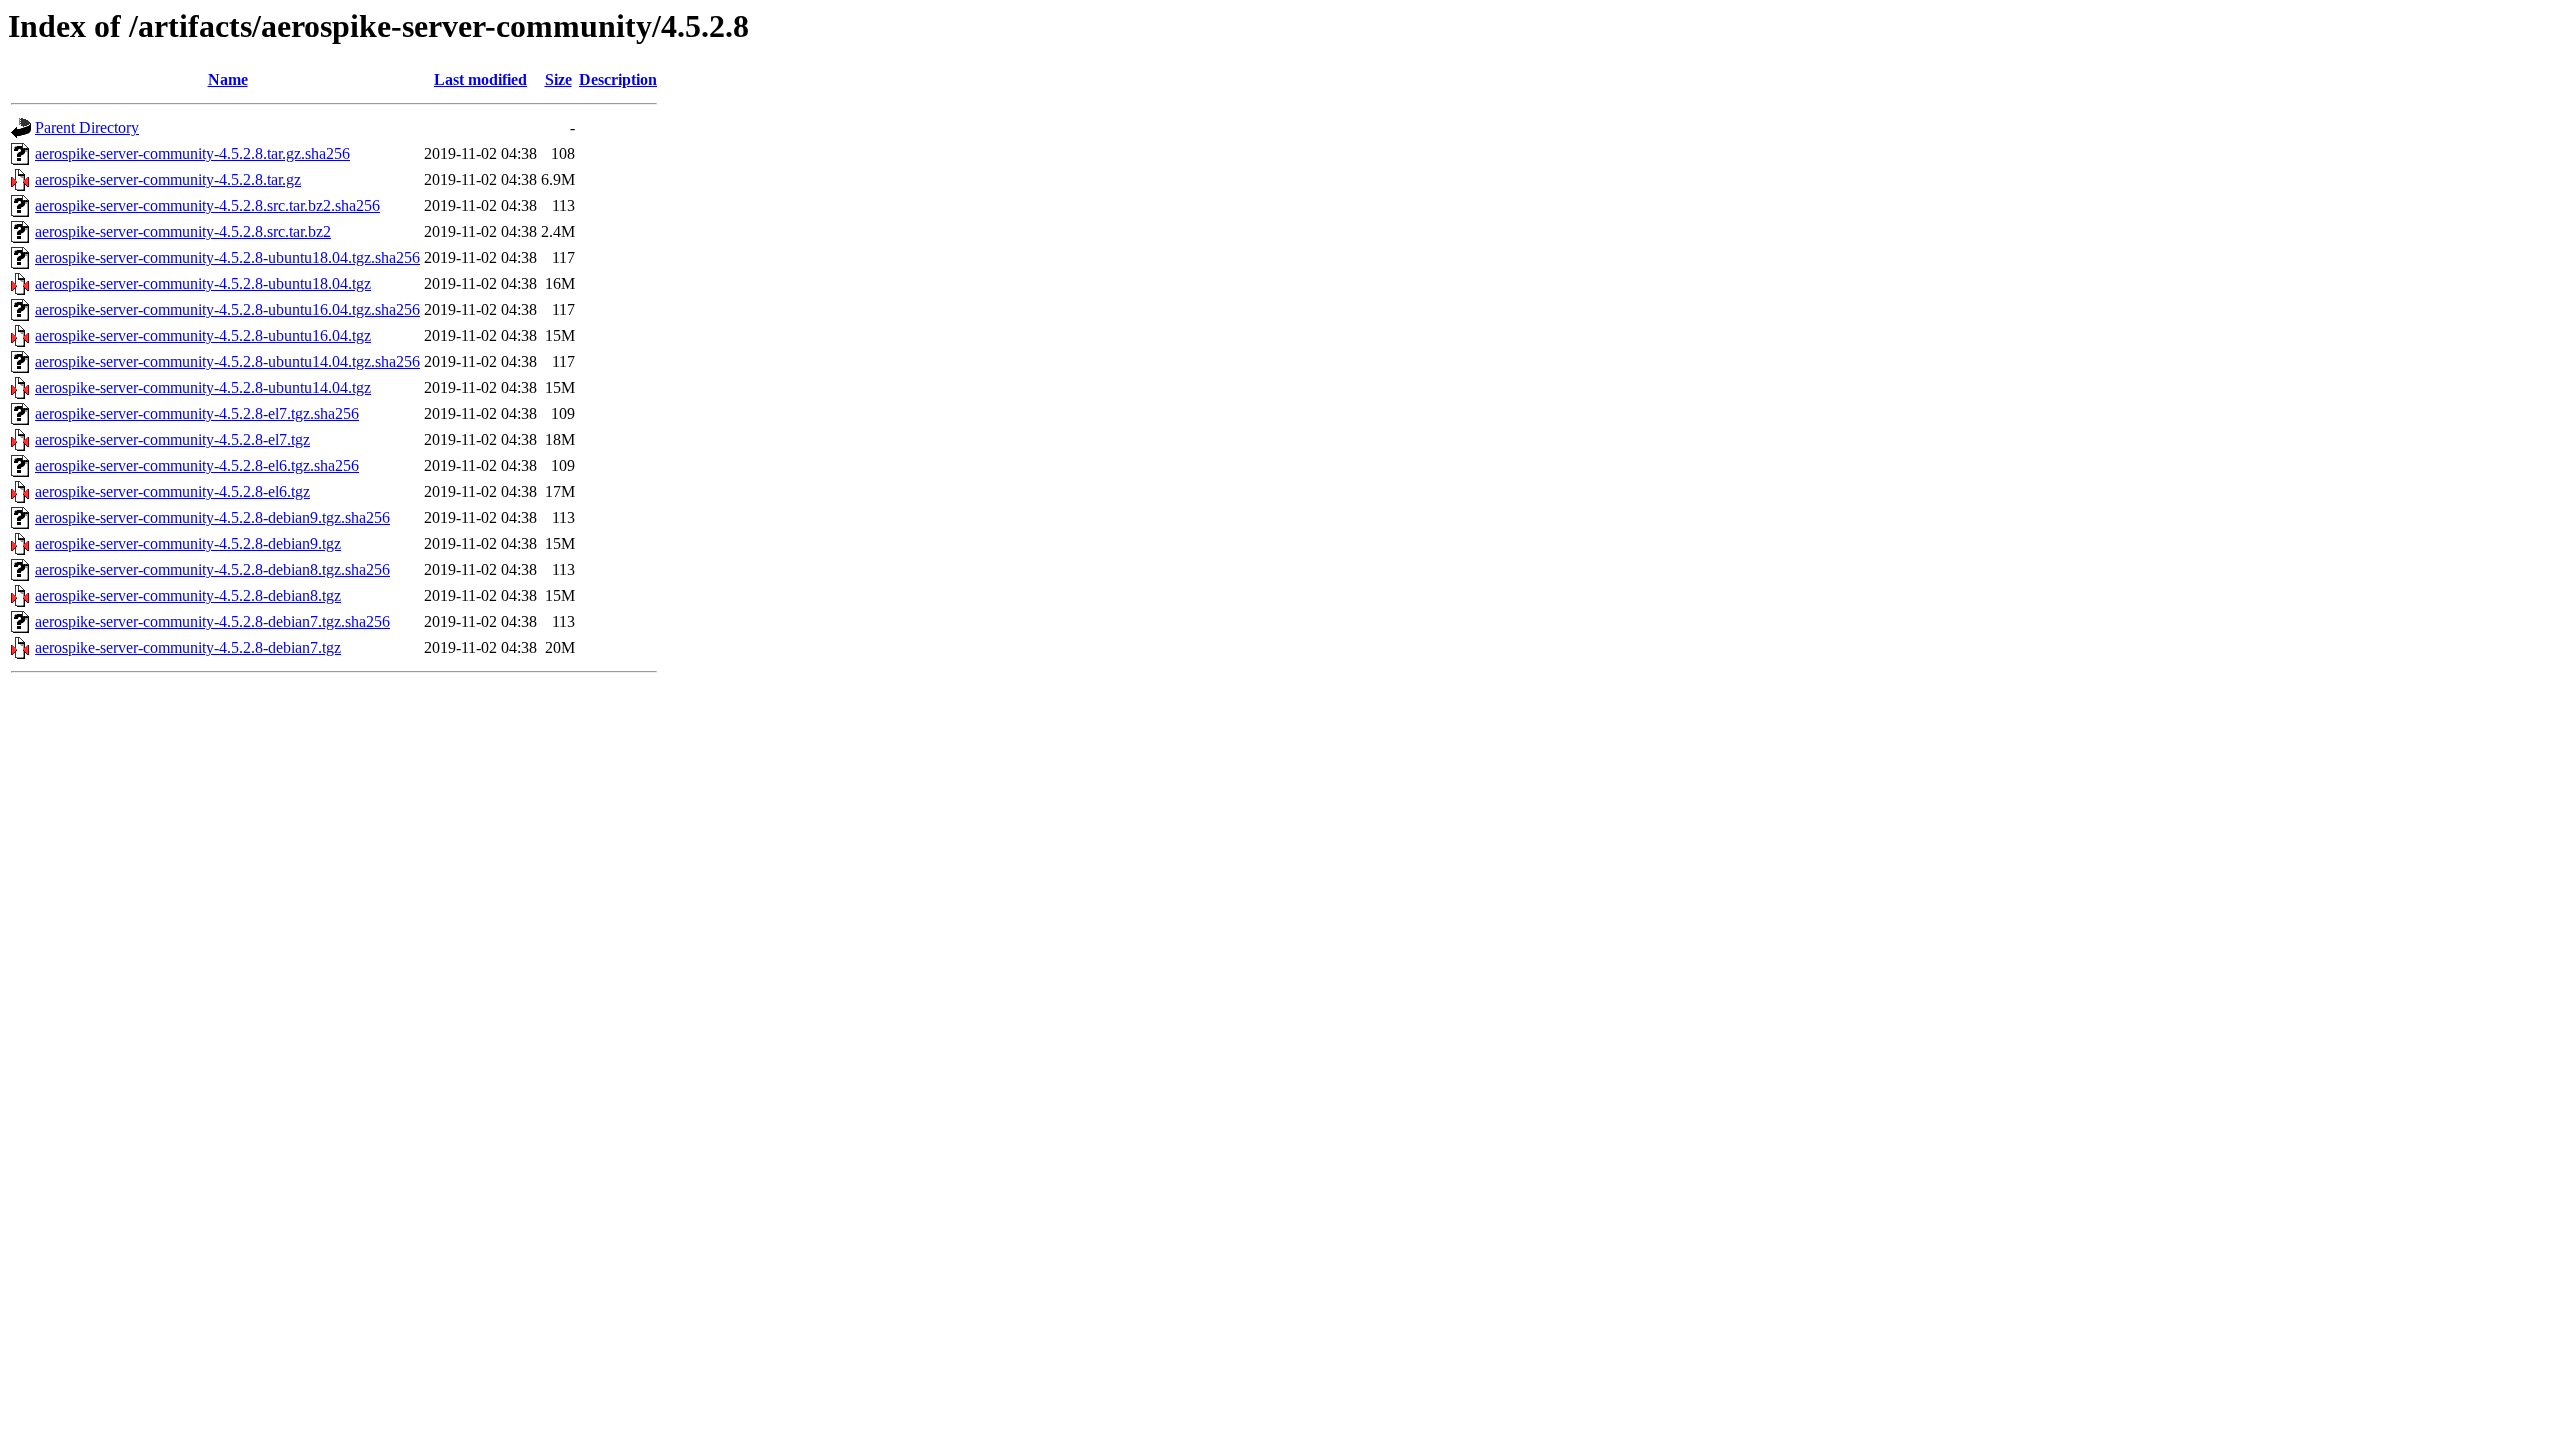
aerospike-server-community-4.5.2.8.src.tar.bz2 (183, 231)
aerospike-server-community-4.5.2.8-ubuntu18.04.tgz (203, 283)
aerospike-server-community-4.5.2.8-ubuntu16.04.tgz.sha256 (227, 309)
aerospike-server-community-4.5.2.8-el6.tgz (172, 491)
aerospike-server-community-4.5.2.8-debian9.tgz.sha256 (212, 517)
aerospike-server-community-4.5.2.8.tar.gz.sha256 (192, 153)
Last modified (480, 79)
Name (228, 79)
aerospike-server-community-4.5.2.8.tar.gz (168, 179)
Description (618, 79)
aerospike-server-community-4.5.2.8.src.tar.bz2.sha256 (207, 205)
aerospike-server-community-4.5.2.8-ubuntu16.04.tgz (203, 335)
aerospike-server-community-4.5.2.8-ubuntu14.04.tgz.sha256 (227, 361)
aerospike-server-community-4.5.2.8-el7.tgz (172, 439)
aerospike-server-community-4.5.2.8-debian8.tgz (188, 595)
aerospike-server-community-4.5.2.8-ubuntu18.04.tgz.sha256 (227, 257)
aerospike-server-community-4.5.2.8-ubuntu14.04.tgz (203, 387)
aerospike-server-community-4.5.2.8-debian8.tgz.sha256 (212, 569)
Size (558, 79)
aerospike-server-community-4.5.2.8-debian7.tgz (188, 647)
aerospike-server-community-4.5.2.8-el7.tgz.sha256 (197, 413)
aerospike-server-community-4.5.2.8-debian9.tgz (188, 543)
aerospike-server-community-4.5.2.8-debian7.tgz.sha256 (212, 621)
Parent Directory (87, 127)
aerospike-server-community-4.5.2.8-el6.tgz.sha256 (197, 465)
